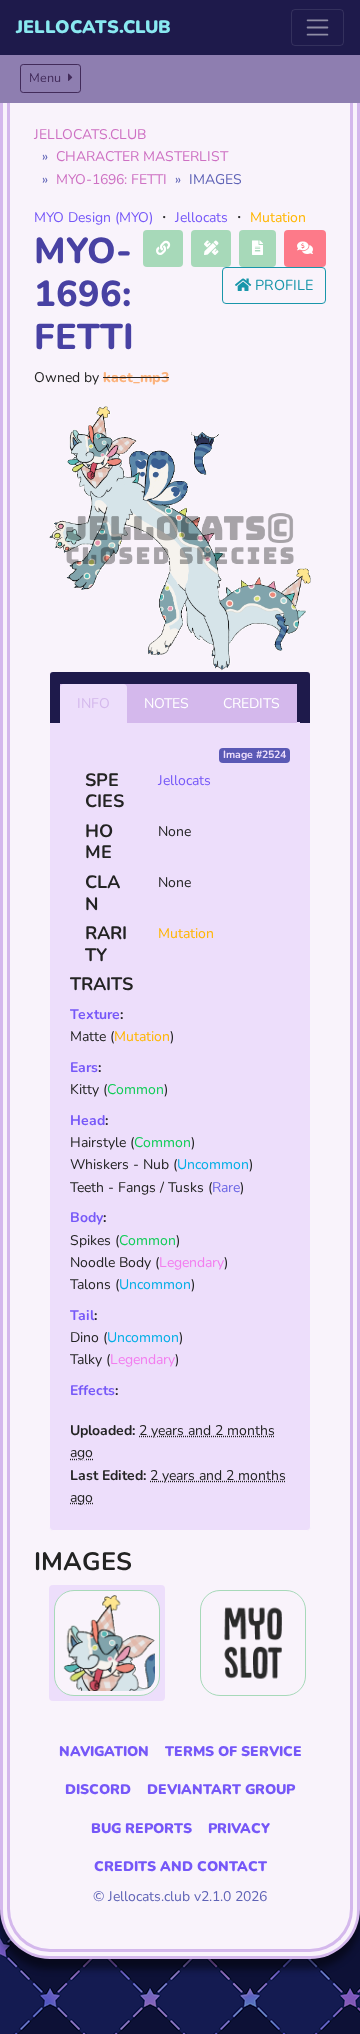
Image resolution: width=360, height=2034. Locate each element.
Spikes (90, 1240)
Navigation (104, 1751)
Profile (282, 285)
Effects (92, 1390)
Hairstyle (98, 1142)
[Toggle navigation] (317, 27)
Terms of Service (233, 1751)
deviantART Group (221, 1789)
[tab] (107, 1643)
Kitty (84, 1089)
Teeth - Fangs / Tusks (137, 1187)
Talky (86, 1359)
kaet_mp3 (136, 377)
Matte (88, 1036)
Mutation (278, 217)
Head (87, 1120)
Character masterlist (142, 156)
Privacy (239, 1828)
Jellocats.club (93, 27)
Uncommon (213, 1164)
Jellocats (201, 217)
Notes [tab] (166, 703)
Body (86, 1217)
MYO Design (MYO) (93, 217)
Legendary (191, 1262)
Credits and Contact (180, 1866)
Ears (84, 1067)
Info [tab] (93, 703)
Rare (226, 1187)
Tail (82, 1315)
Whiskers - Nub (119, 1164)
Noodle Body (110, 1262)
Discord (98, 1789)
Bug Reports (141, 1828)
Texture (95, 1014)
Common (135, 1089)
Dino (84, 1337)
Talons (90, 1284)
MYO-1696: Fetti (111, 179)
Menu (46, 77)
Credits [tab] (251, 703)
